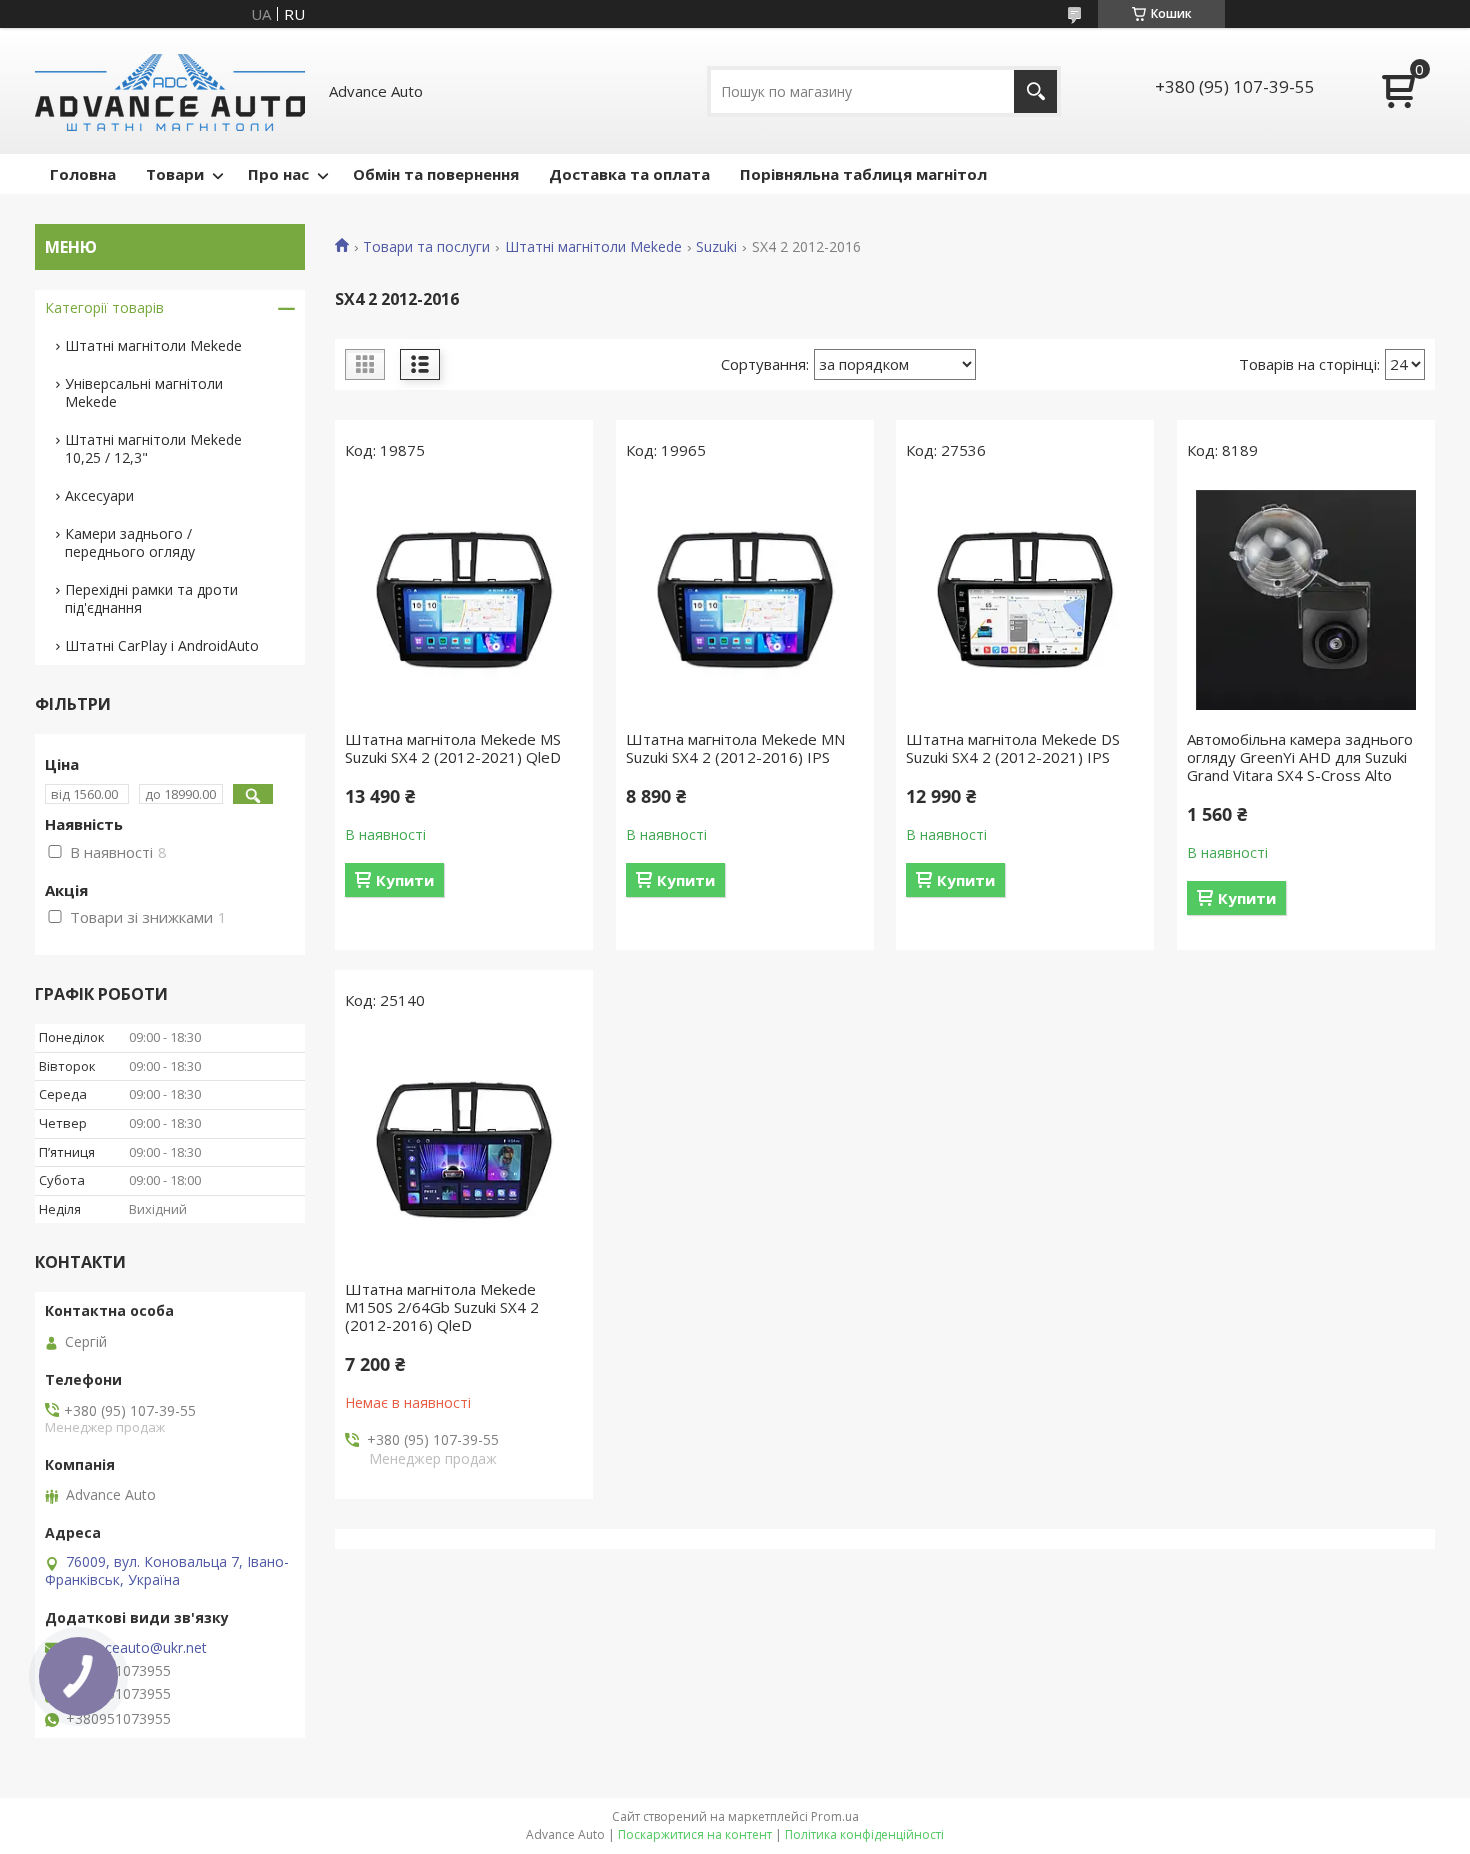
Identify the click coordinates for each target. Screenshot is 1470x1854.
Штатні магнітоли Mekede (593, 247)
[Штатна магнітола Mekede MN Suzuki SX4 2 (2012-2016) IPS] (745, 600)
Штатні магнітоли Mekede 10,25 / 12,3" (153, 448)
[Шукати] (1035, 91)
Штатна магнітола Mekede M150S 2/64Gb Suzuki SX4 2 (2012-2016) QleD (442, 1307)
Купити (405, 880)
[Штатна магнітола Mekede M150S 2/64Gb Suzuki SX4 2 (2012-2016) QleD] (464, 1150)
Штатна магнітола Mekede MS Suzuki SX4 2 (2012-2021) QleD (453, 748)
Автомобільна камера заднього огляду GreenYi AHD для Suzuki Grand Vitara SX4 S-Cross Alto (1300, 757)
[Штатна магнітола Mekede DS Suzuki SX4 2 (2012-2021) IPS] (1025, 600)
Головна (83, 174)
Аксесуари (99, 495)
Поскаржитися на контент (695, 1834)
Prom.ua (835, 1816)
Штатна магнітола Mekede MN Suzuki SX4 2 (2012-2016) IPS (735, 748)
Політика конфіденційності (864, 1834)
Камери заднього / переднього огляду (130, 542)
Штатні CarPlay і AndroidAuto (162, 645)
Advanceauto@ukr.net (136, 1648)
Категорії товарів (104, 307)
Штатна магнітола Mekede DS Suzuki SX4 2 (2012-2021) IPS (1013, 748)
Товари (175, 174)
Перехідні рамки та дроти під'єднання (151, 598)
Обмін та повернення (436, 174)
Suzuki (716, 247)
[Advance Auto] (170, 91)
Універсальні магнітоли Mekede (144, 392)
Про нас (278, 174)
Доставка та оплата (629, 174)
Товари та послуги (426, 247)
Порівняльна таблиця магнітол (863, 174)
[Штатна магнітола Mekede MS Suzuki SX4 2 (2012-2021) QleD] (464, 600)
